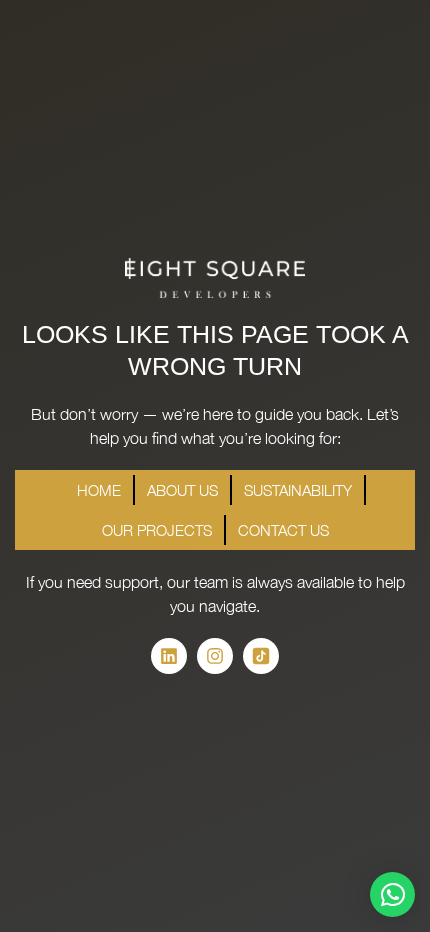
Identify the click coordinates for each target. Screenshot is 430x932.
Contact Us (283, 530)
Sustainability (298, 490)
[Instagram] (215, 656)
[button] (392, 894)
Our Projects (157, 530)
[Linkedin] (169, 656)
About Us (182, 490)
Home (99, 490)
